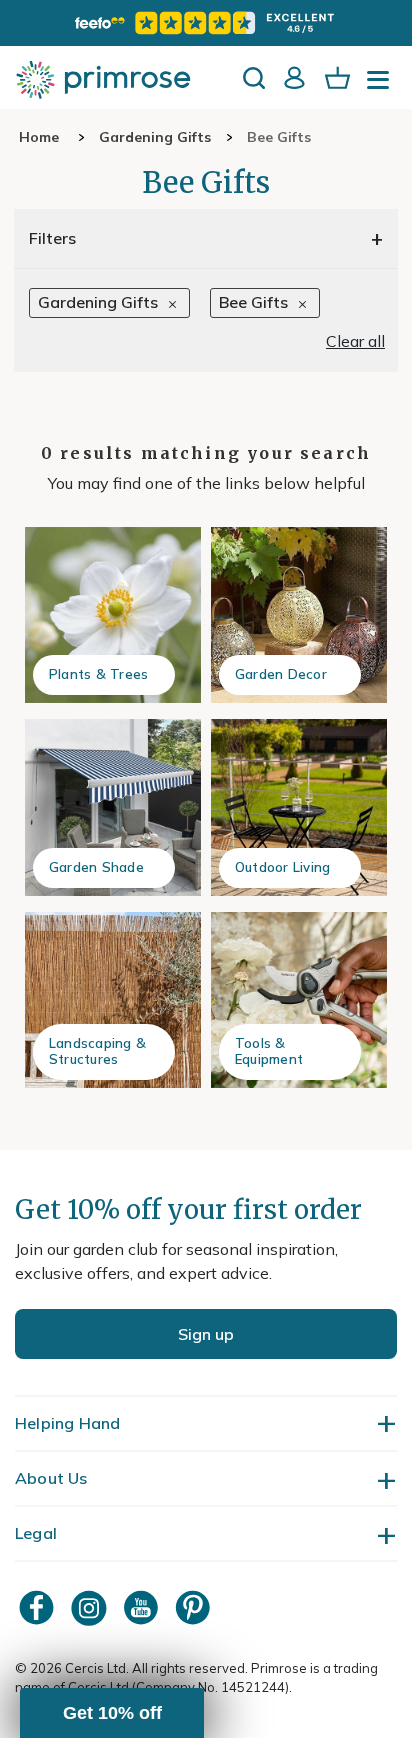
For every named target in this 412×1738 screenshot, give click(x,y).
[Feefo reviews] (206, 23)
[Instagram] (91, 1607)
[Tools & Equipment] (299, 1000)
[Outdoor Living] (299, 807)
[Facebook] (39, 1607)
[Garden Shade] (113, 807)
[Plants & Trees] (113, 615)
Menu (382, 86)
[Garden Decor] (299, 615)
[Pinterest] (195, 1607)
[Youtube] (143, 1607)
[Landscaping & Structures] (113, 1000)
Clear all (355, 341)
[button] (112, 1713)
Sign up (206, 1334)
